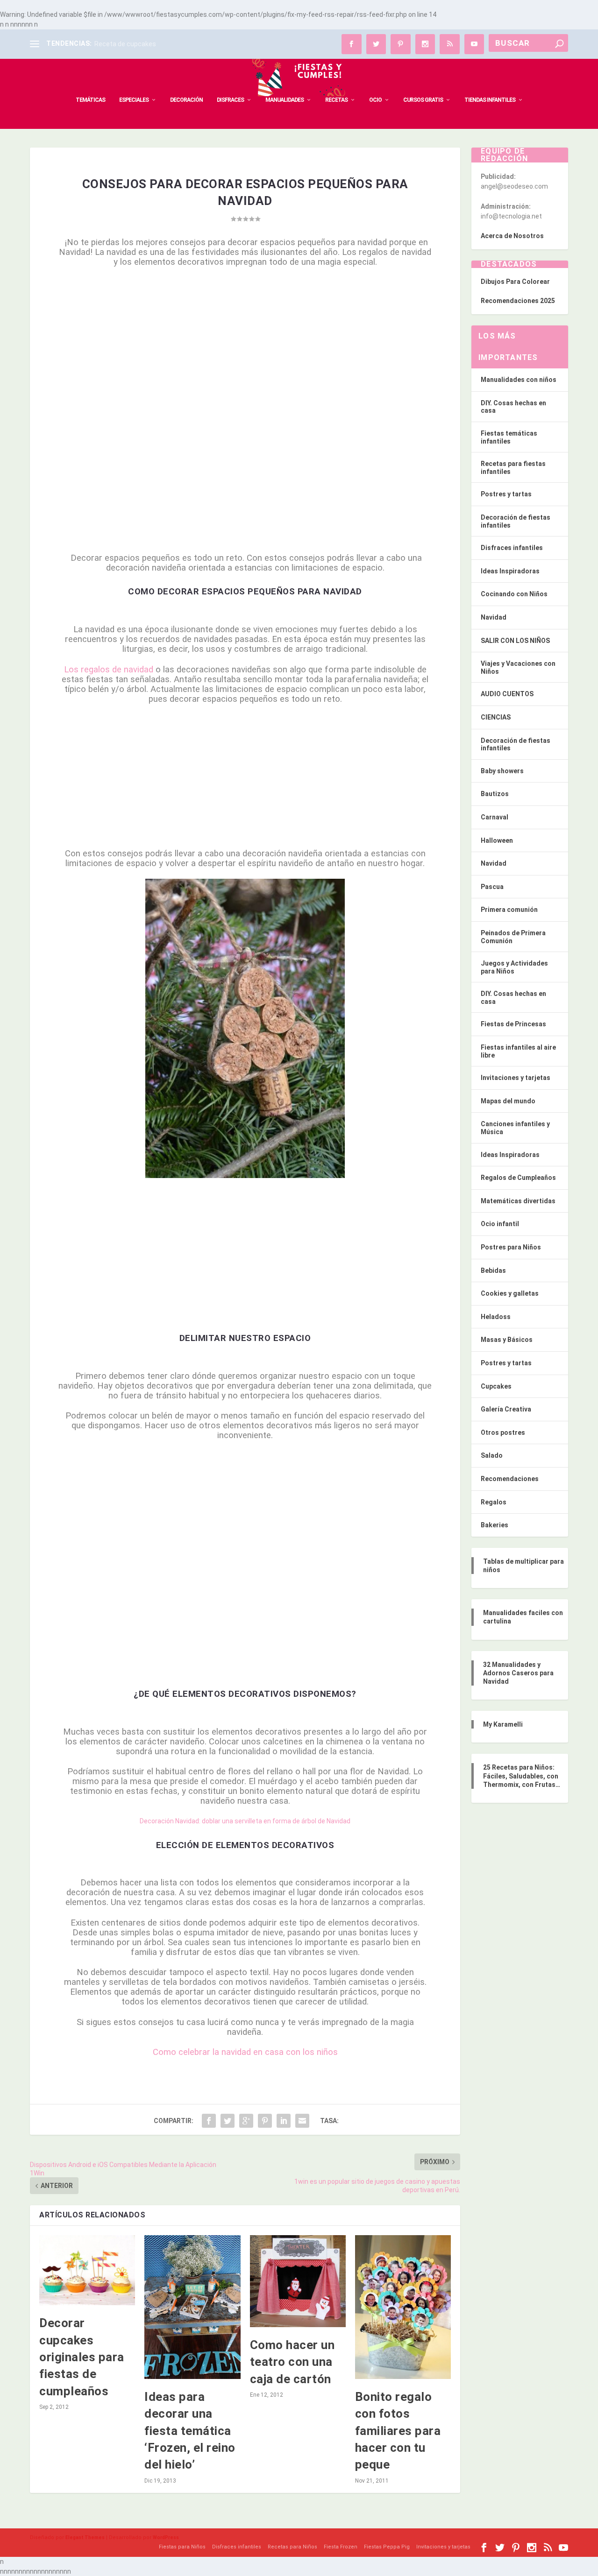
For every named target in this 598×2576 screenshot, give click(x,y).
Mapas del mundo (508, 1101)
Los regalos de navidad (109, 670)
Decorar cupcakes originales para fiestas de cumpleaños (82, 2357)
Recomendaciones (510, 1479)
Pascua (492, 887)
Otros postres (503, 1433)
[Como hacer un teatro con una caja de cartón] (298, 2281)
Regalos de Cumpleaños (518, 1178)
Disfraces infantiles (512, 548)
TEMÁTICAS (90, 100)
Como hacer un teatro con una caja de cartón (292, 2362)
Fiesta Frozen (341, 2547)
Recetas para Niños (292, 2547)
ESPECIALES (134, 100)
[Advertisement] (245, 343)
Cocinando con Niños (514, 594)
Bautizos (495, 794)
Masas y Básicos (507, 1340)
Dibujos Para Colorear (515, 282)
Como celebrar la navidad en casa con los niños (245, 2052)
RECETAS (336, 100)
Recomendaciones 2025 (518, 301)
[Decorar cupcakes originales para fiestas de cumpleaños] (87, 2270)
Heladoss (496, 1317)
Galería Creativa (506, 1409)
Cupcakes (496, 1386)
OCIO (375, 100)
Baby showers (502, 771)
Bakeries (495, 1525)
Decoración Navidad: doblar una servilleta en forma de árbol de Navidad (245, 1821)
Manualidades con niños (519, 380)
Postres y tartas (506, 494)
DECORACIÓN (186, 100)
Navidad (494, 617)
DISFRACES (230, 100)
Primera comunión (509, 910)
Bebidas (493, 1270)
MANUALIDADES (285, 100)
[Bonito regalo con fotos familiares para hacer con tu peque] (403, 2307)
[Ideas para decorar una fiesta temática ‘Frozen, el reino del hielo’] (192, 2307)
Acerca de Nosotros (512, 236)
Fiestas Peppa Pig (387, 2547)
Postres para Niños (511, 1247)
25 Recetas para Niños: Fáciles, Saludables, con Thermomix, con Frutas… (522, 1776)
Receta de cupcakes (125, 44)
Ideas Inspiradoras (510, 571)
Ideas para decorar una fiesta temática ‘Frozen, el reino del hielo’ (190, 2431)
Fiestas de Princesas (513, 1024)
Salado (492, 1455)
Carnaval (495, 817)
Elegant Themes (85, 2537)
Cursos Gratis (423, 100)
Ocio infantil (500, 1224)
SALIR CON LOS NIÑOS (515, 641)
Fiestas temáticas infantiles (509, 437)
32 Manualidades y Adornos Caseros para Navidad (518, 1673)
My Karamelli (503, 1724)
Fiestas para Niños (182, 2547)
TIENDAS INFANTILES (490, 100)
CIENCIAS (496, 717)
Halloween (497, 840)
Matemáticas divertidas (518, 1201)
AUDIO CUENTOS (507, 694)
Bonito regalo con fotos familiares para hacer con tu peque (398, 2431)
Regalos (494, 1502)
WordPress (166, 2537)
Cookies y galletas (510, 1293)
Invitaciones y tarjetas (516, 1078)
